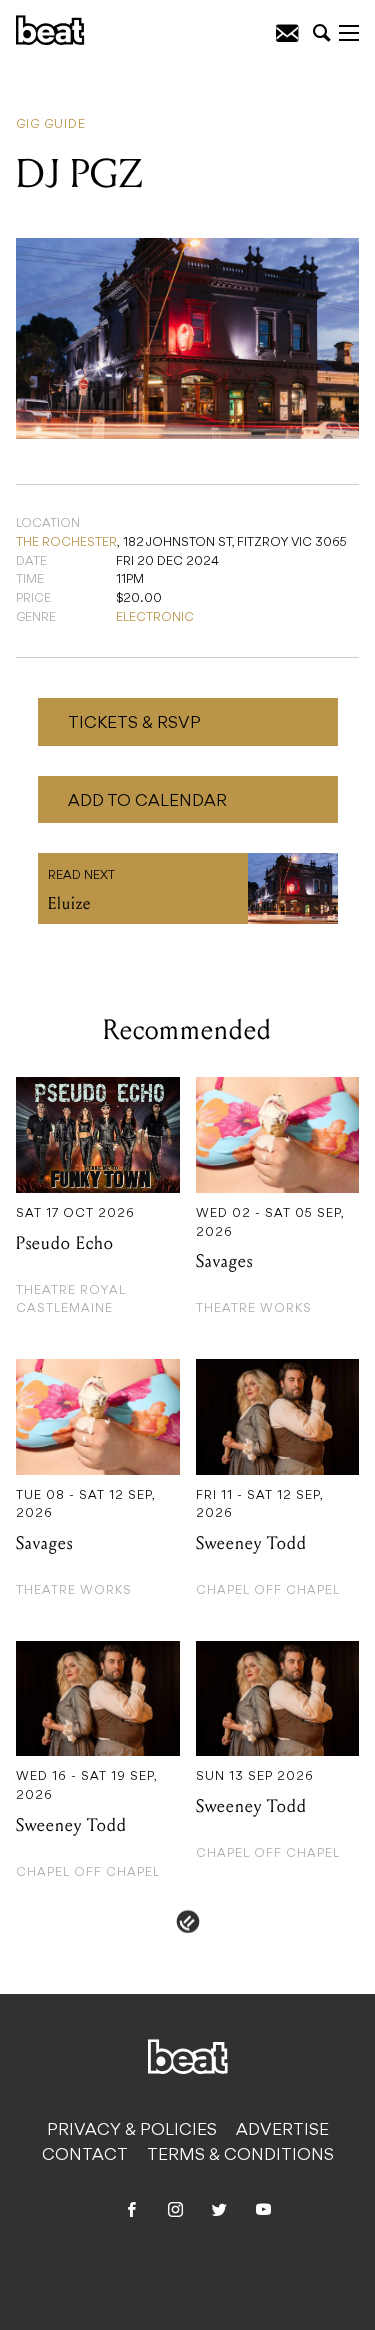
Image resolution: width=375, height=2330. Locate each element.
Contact (85, 2156)
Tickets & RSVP (134, 724)
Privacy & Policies (132, 2131)
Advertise (282, 2131)
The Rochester (66, 543)
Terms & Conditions (240, 2156)
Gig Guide (51, 125)
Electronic (155, 618)
